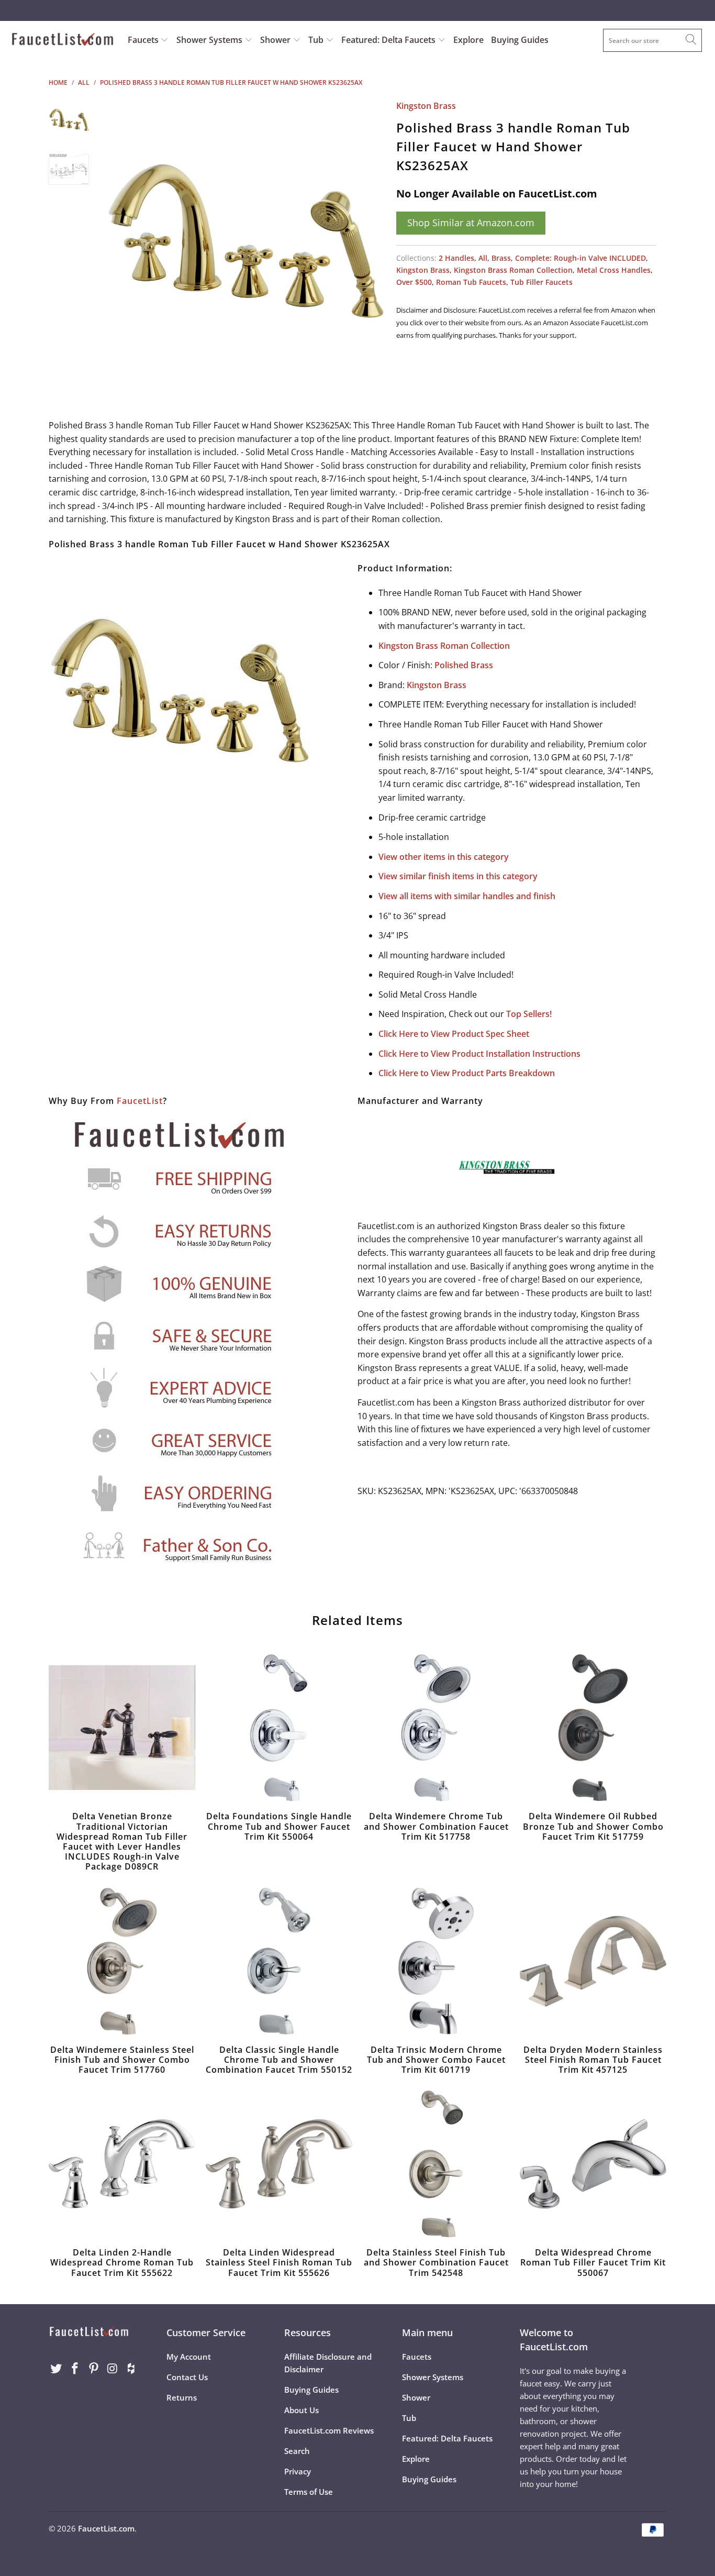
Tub (317, 40)
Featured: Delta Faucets (388, 40)
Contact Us (187, 2377)
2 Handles (456, 258)
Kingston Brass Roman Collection (513, 270)
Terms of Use (309, 2492)
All (483, 258)
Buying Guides (520, 40)
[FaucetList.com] (63, 40)
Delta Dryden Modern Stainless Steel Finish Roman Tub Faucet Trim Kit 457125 (593, 1961)
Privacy (298, 2471)
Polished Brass (464, 665)
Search (297, 2451)
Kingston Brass (426, 106)
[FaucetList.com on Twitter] (57, 2369)
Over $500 (414, 282)
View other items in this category (444, 857)
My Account (189, 2357)
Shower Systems (210, 40)
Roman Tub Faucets (471, 282)
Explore (468, 40)
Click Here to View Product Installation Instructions (479, 1054)
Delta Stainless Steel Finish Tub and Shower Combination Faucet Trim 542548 (436, 2164)
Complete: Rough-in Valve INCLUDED (580, 258)
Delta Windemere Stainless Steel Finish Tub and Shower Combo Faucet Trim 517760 (122, 1961)
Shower (276, 40)
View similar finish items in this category (458, 876)
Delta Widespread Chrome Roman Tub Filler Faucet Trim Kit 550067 (593, 2164)
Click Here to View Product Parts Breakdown (467, 1073)
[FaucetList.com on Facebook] (75, 2369)
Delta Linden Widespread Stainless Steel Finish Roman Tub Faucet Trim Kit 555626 (279, 2164)
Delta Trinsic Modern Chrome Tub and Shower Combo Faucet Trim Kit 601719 (436, 1961)
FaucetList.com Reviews (329, 2430)
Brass (501, 258)
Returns (182, 2397)
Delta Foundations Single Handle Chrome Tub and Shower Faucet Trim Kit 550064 (279, 1728)
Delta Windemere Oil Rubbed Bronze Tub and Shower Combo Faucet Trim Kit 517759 (593, 1728)
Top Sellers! (529, 1014)
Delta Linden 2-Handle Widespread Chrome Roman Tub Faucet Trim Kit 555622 (122, 2164)
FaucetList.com (106, 2528)
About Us (301, 2410)
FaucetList (140, 1101)
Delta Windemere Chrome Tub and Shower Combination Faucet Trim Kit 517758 (436, 1728)
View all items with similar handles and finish (467, 896)
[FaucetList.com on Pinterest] (94, 2369)
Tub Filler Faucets (541, 282)
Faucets (143, 40)
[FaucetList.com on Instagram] (113, 2369)
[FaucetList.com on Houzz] (131, 2369)
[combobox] (652, 40)
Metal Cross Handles (614, 270)
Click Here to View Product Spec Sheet (454, 1034)
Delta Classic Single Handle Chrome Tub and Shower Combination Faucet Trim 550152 (279, 1961)
